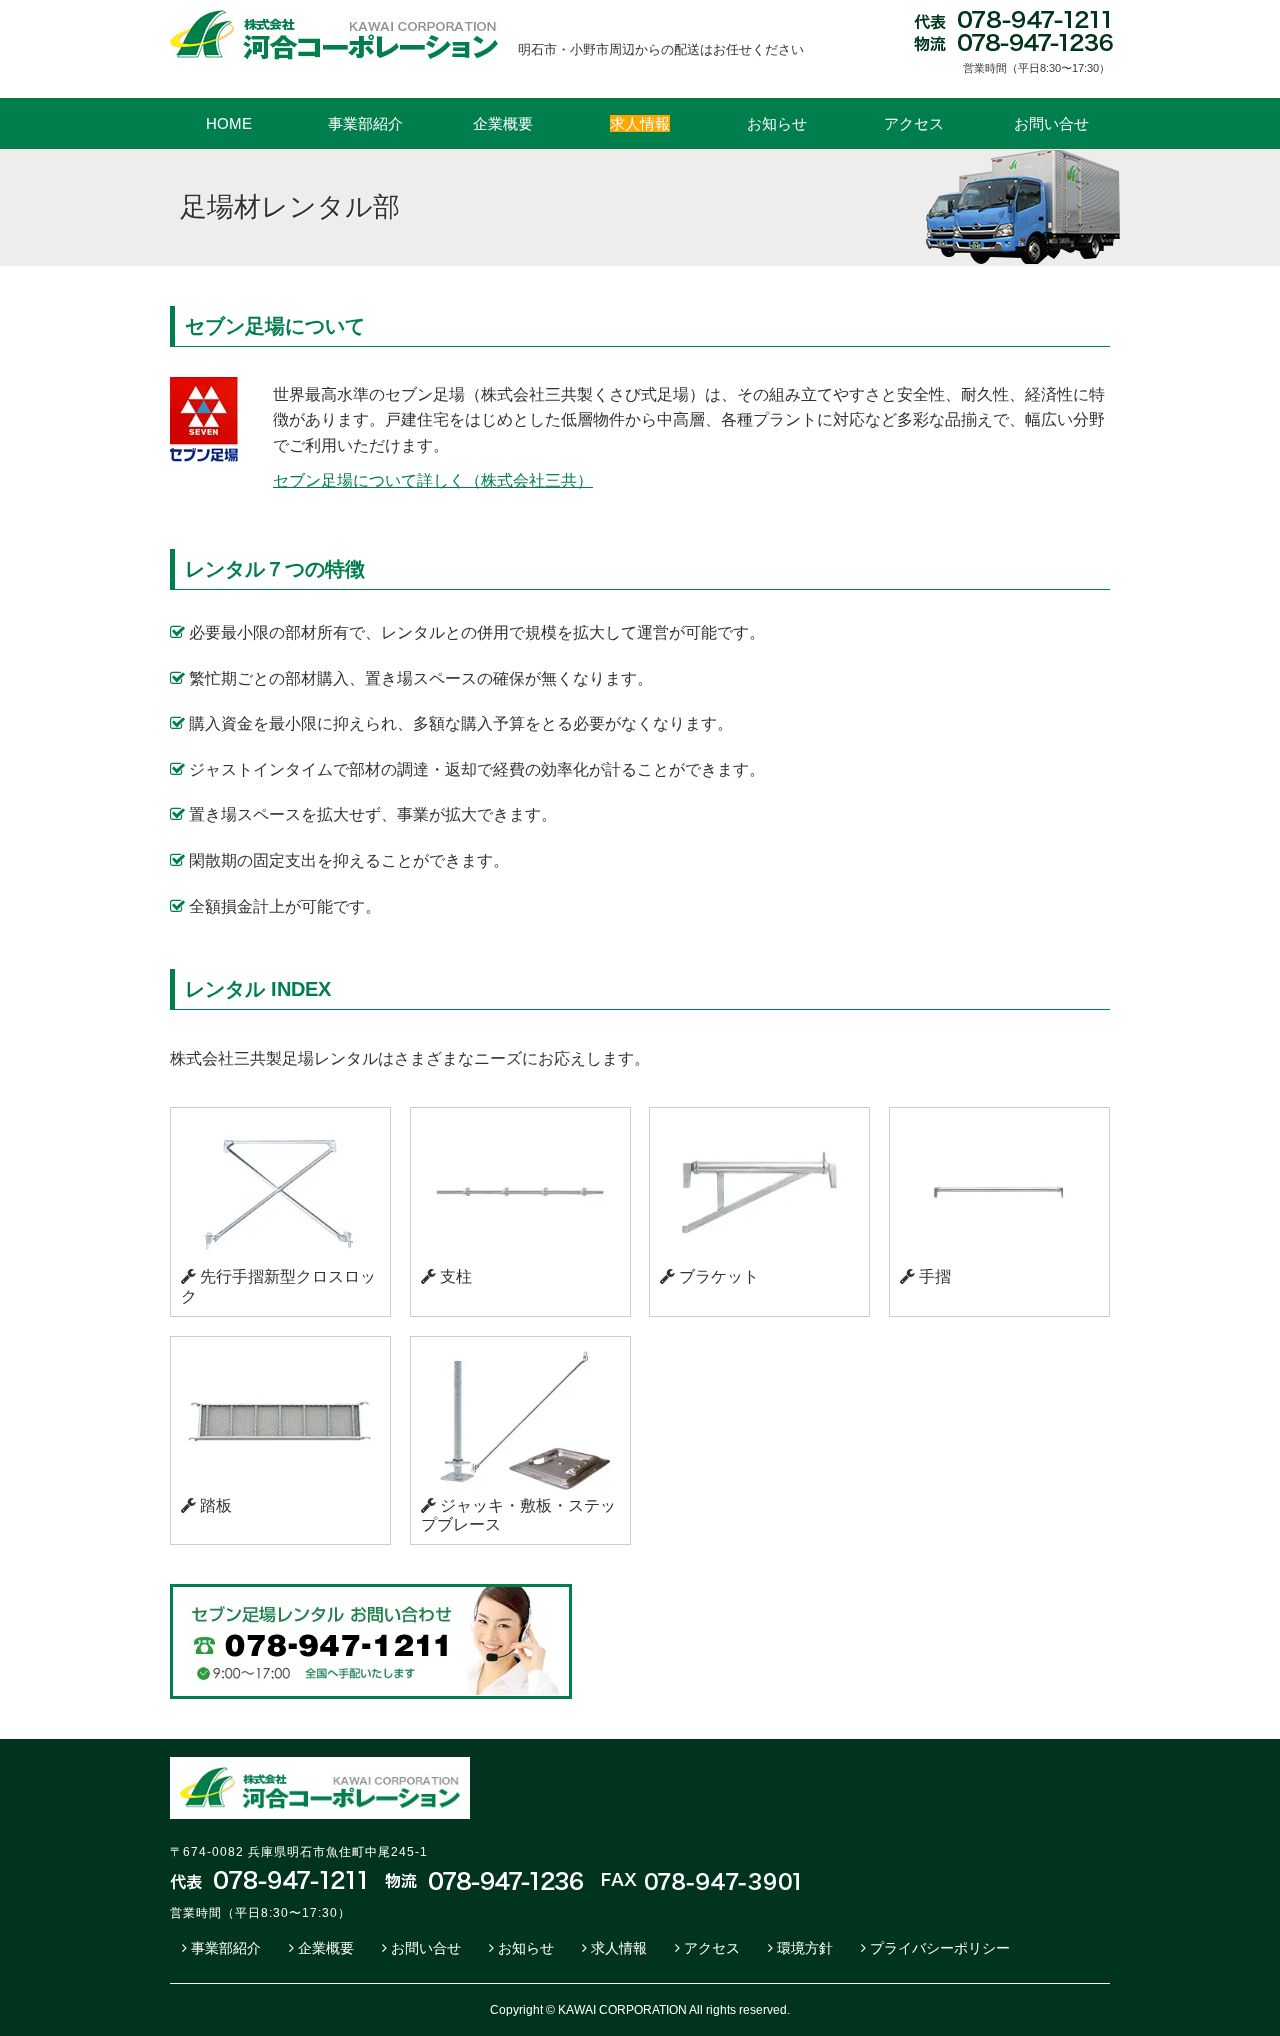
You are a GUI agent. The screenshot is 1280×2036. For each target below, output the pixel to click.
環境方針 (805, 1948)
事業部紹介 (365, 123)
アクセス (914, 123)
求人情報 (619, 1948)
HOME (229, 123)
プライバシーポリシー (940, 1948)
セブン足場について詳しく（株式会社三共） (433, 480)
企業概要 (503, 123)
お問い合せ (1051, 123)
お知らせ (777, 123)
